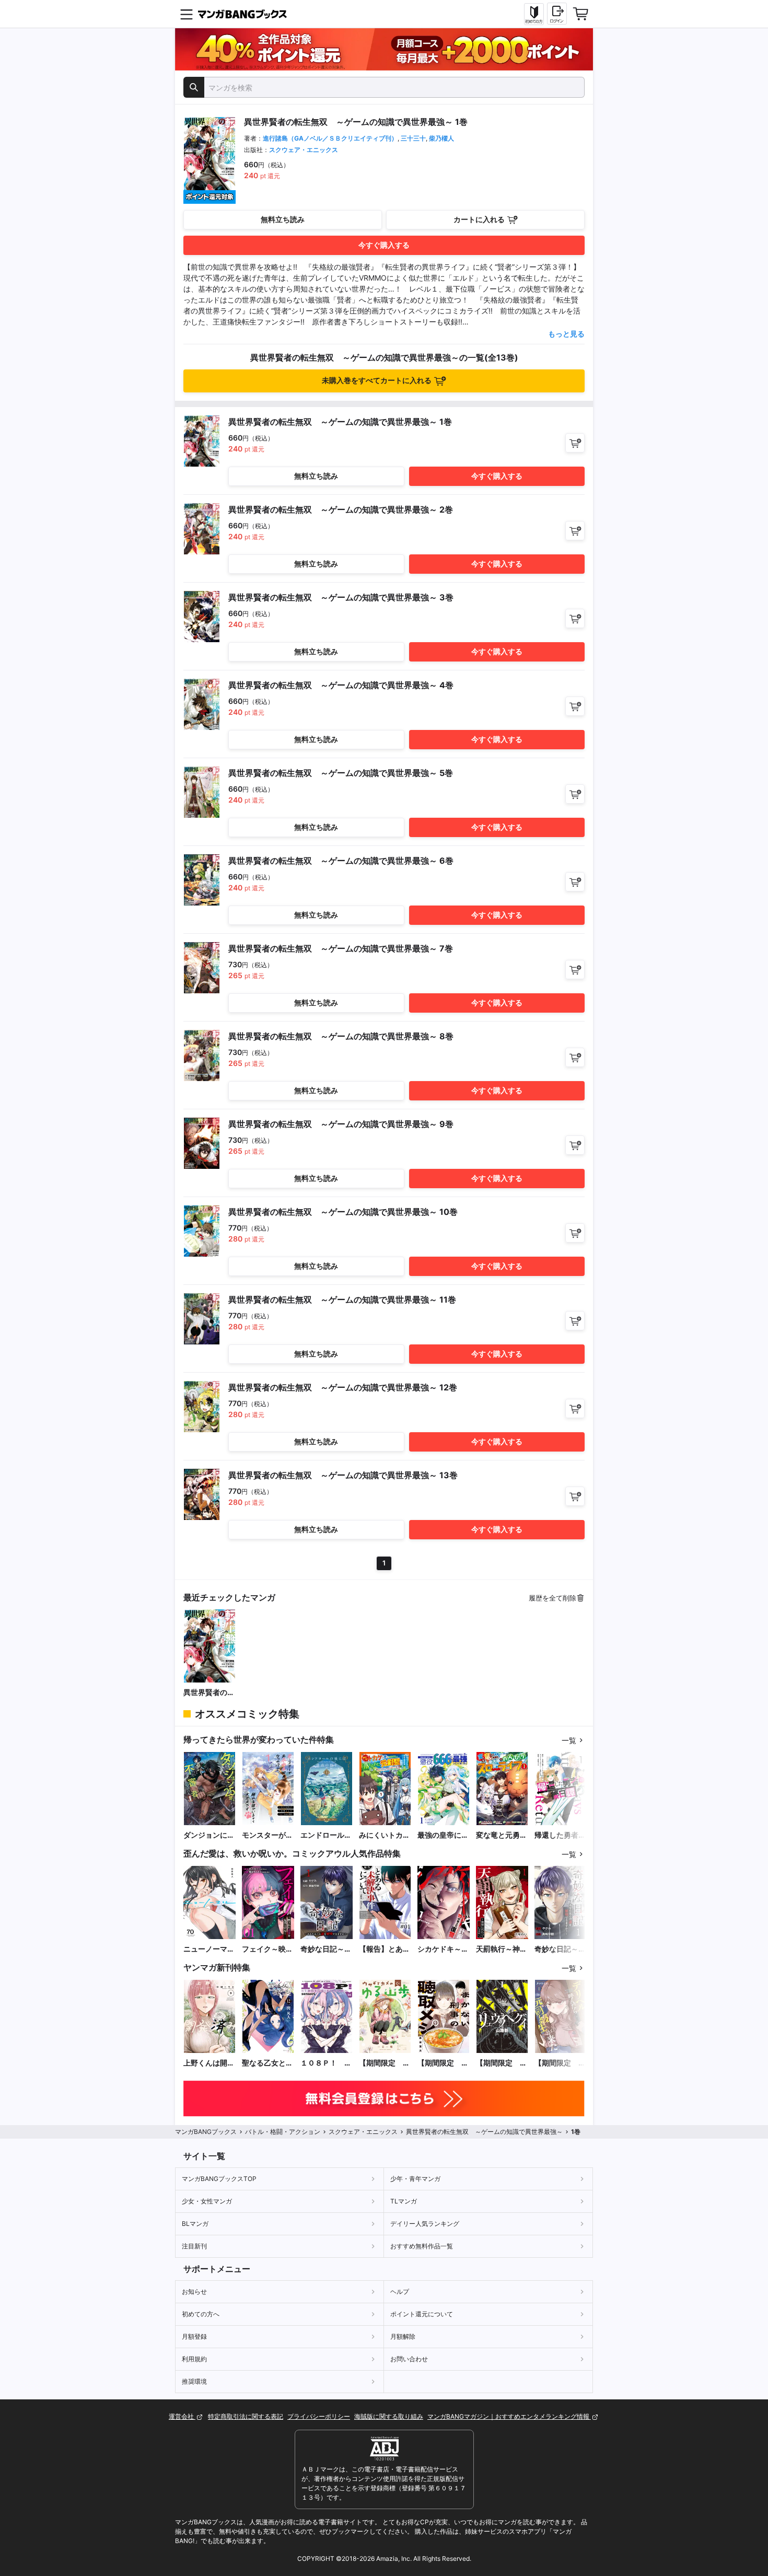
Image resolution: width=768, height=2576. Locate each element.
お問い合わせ (409, 2359)
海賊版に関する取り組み (389, 2416)
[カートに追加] (575, 443)
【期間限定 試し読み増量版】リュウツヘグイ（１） (502, 2063)
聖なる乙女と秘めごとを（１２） (267, 2063)
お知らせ (194, 2291)
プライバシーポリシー (319, 2416)
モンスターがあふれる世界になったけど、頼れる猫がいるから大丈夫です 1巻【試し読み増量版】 (267, 1835)
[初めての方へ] (534, 14)
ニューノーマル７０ (209, 1949)
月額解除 (403, 2336)
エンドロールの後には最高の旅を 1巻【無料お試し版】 (326, 1835)
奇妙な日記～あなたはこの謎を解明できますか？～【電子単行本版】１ (326, 1949)
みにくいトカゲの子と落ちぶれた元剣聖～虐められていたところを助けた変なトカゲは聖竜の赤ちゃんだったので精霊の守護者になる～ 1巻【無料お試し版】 (385, 1835)
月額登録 (194, 2336)
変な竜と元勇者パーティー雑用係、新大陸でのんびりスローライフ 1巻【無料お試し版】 (502, 1835)
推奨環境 (194, 2381)
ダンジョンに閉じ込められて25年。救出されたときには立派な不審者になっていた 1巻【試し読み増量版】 (209, 1835)
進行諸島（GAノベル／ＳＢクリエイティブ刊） (330, 138)
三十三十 (413, 138)
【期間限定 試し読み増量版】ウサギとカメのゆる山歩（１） (385, 2063)
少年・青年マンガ (415, 2179)
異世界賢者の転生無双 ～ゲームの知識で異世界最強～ (209, 1693)
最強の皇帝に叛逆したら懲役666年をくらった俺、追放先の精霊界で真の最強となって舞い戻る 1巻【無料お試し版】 (443, 1835)
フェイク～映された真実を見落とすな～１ (267, 1949)
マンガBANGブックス (206, 2132)
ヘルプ (400, 2291)
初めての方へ (201, 2314)
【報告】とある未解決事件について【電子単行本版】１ (385, 1949)
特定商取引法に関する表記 (246, 2416)
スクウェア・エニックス (304, 150)
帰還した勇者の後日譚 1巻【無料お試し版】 (560, 1835)
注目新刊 (194, 2246)
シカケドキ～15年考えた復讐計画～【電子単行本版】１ (444, 1949)
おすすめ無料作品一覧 (422, 2246)
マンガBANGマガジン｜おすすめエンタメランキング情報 (509, 2416)
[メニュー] (187, 14)
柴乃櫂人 (441, 138)
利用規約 (194, 2359)
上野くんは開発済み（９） (209, 2063)
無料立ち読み (283, 219)
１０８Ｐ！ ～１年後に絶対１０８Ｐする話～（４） (326, 2063)
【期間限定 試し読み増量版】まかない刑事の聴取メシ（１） (443, 2063)
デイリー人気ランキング (425, 2224)
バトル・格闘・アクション (283, 2132)
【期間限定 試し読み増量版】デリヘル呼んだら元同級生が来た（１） (560, 2063)
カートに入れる (479, 219)
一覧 (569, 1740)
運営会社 (182, 2416)
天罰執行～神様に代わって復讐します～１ (502, 1949)
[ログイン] (557, 14)
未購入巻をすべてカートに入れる (377, 380)
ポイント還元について (422, 2314)
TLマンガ (404, 2201)
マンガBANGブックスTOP (219, 2179)
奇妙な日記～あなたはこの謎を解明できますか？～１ (560, 1949)
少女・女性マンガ (207, 2201)
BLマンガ (195, 2224)
